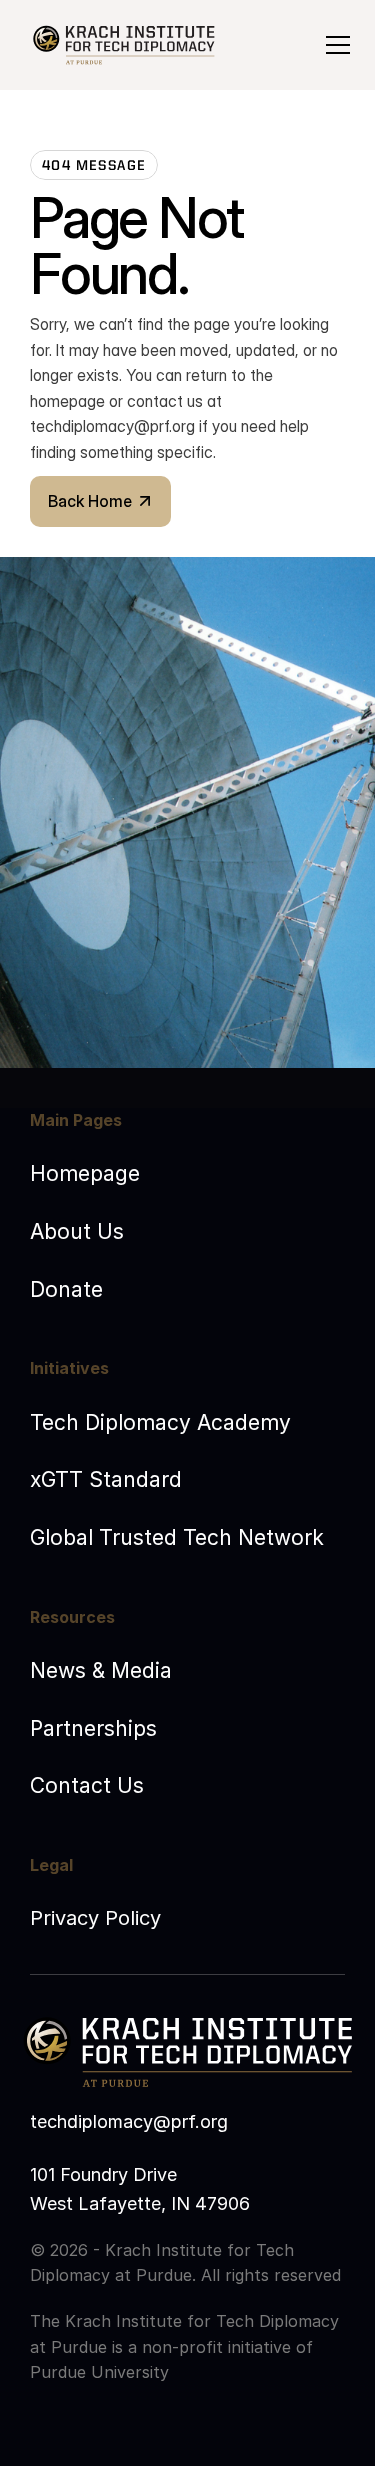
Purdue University (99, 2372)
